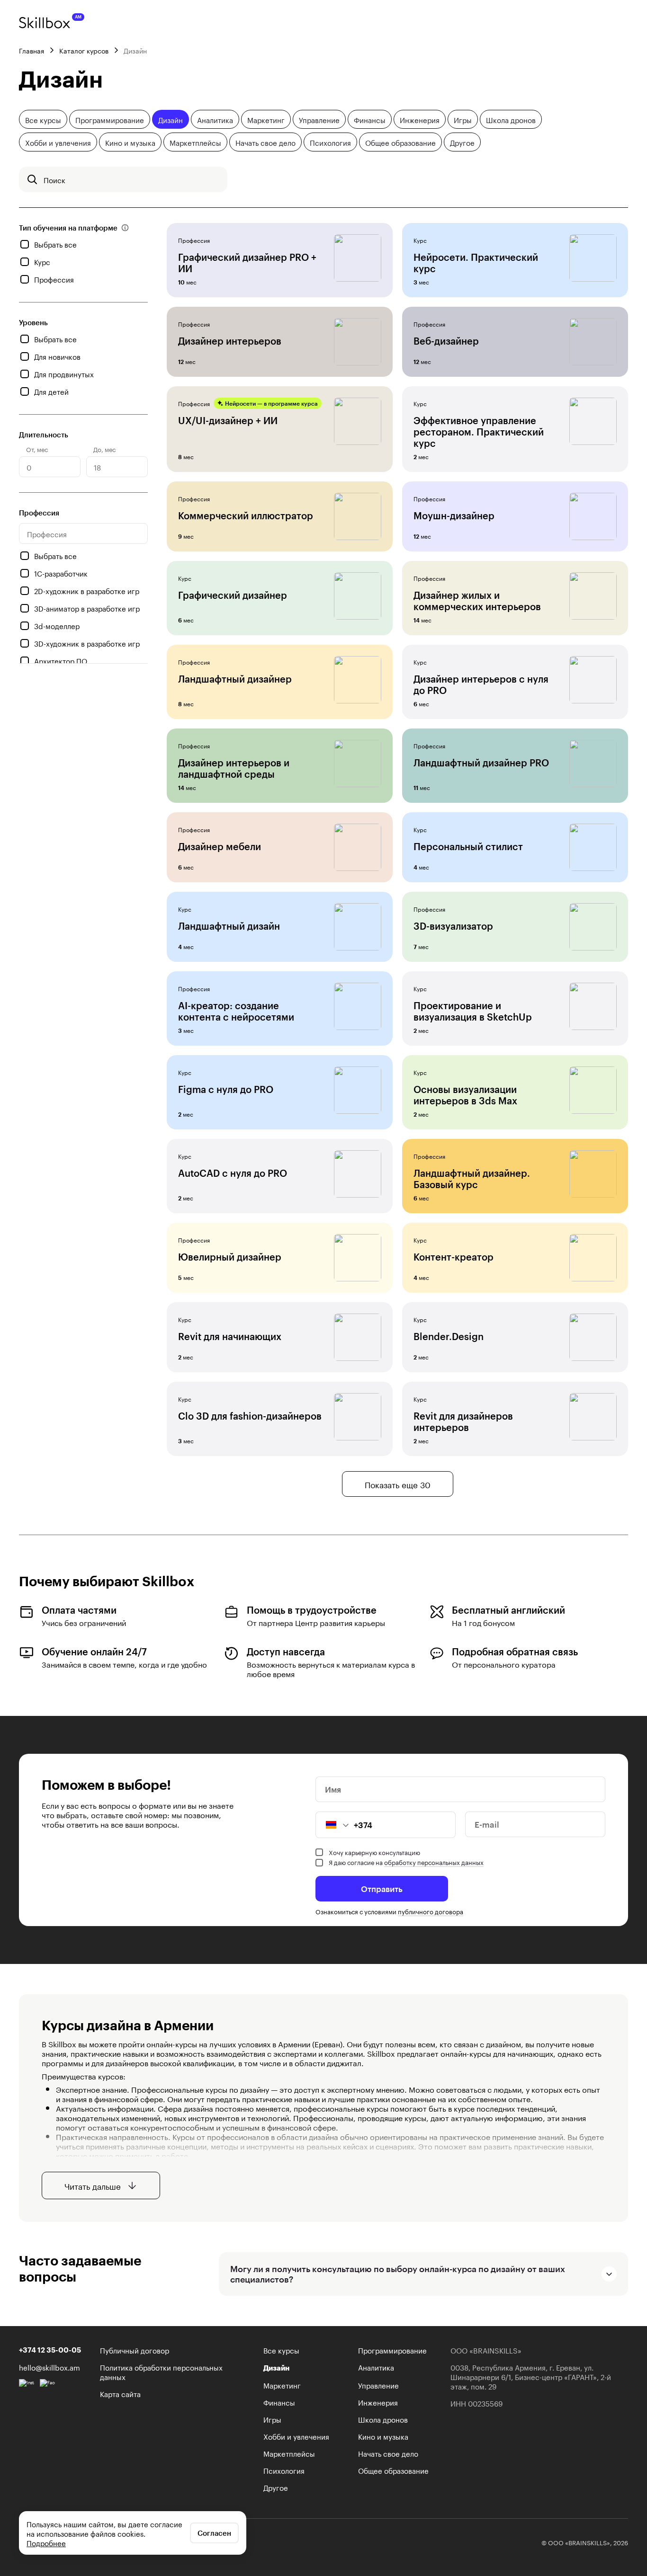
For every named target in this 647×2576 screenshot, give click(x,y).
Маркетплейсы (195, 142)
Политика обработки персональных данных (161, 2372)
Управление (319, 119)
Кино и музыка (130, 142)
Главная (31, 50)
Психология (330, 142)
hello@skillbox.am (49, 2367)
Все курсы (43, 119)
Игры (463, 119)
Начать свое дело (265, 142)
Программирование (110, 119)
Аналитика (215, 119)
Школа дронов (511, 119)
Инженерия (420, 119)
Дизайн (171, 119)
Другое (462, 142)
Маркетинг (266, 119)
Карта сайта (120, 2393)
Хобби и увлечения (58, 142)
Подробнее (46, 2542)
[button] (332, 1825)
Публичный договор (135, 2350)
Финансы (370, 119)
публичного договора (431, 1911)
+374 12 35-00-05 (50, 2350)
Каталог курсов (84, 50)
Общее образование (400, 142)
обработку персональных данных (434, 1862)
